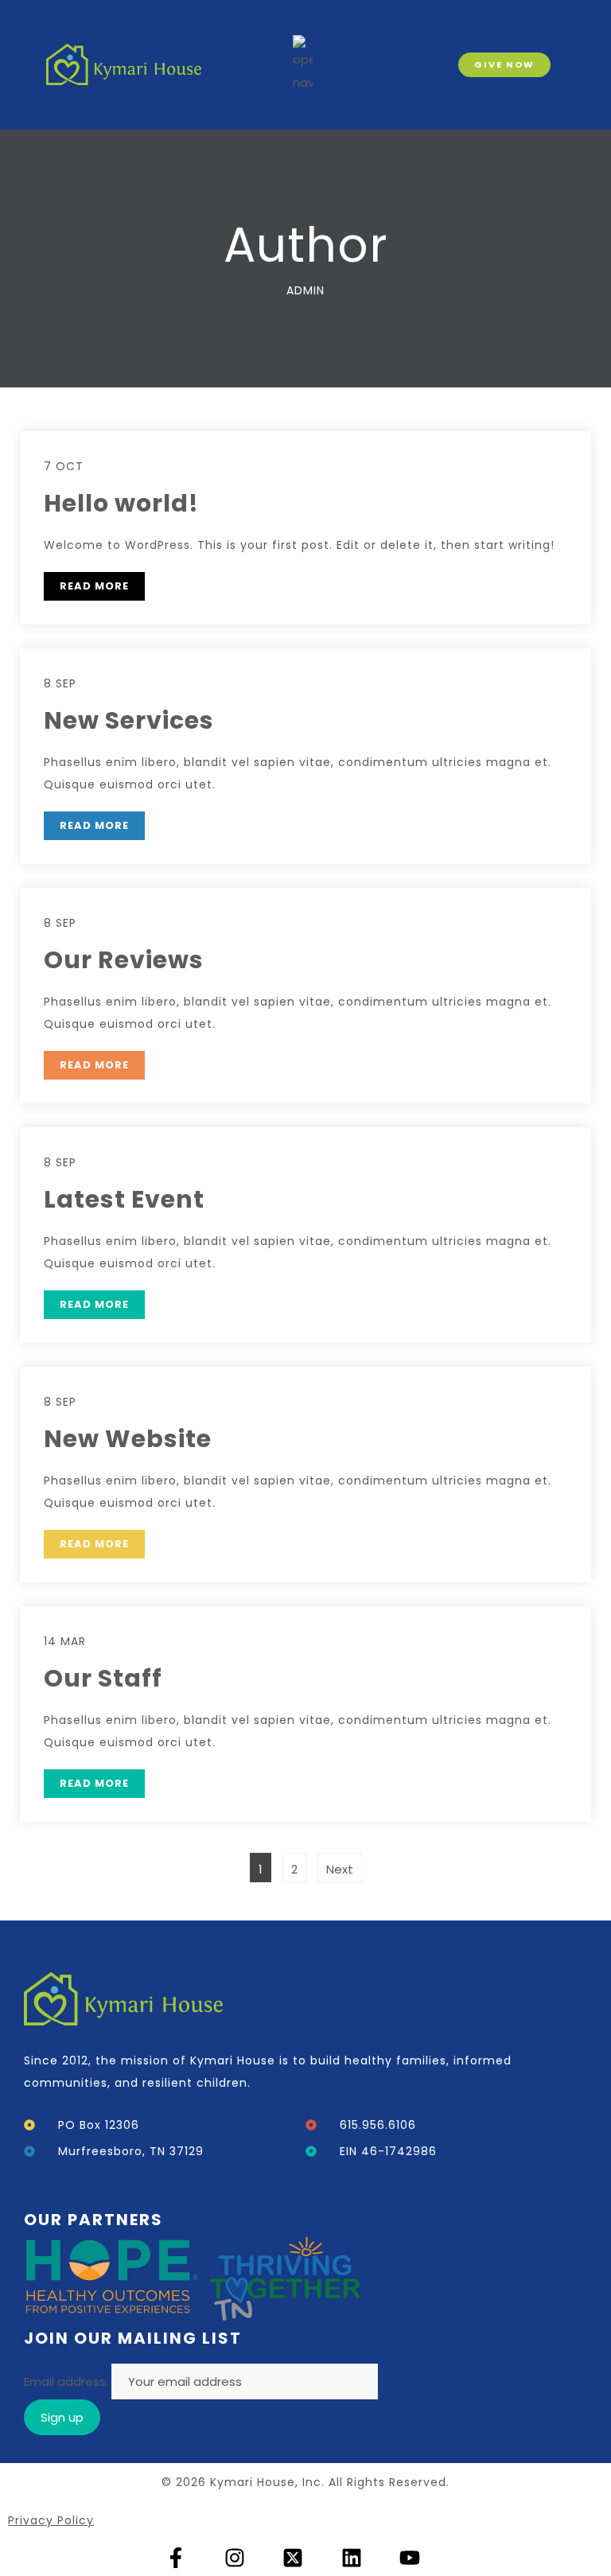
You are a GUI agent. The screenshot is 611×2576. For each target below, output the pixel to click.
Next (340, 1869)
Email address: (68, 2381)
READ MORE (94, 586)
